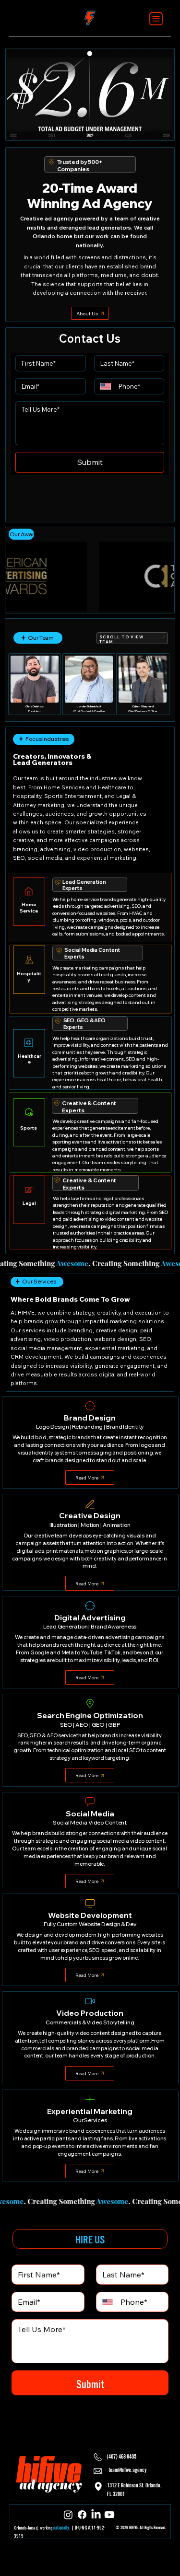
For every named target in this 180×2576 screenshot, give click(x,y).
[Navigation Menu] (156, 19)
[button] (156, 127)
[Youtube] (109, 2515)
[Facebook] (82, 2515)
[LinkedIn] (96, 2515)
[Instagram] (68, 2515)
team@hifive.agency (127, 2469)
